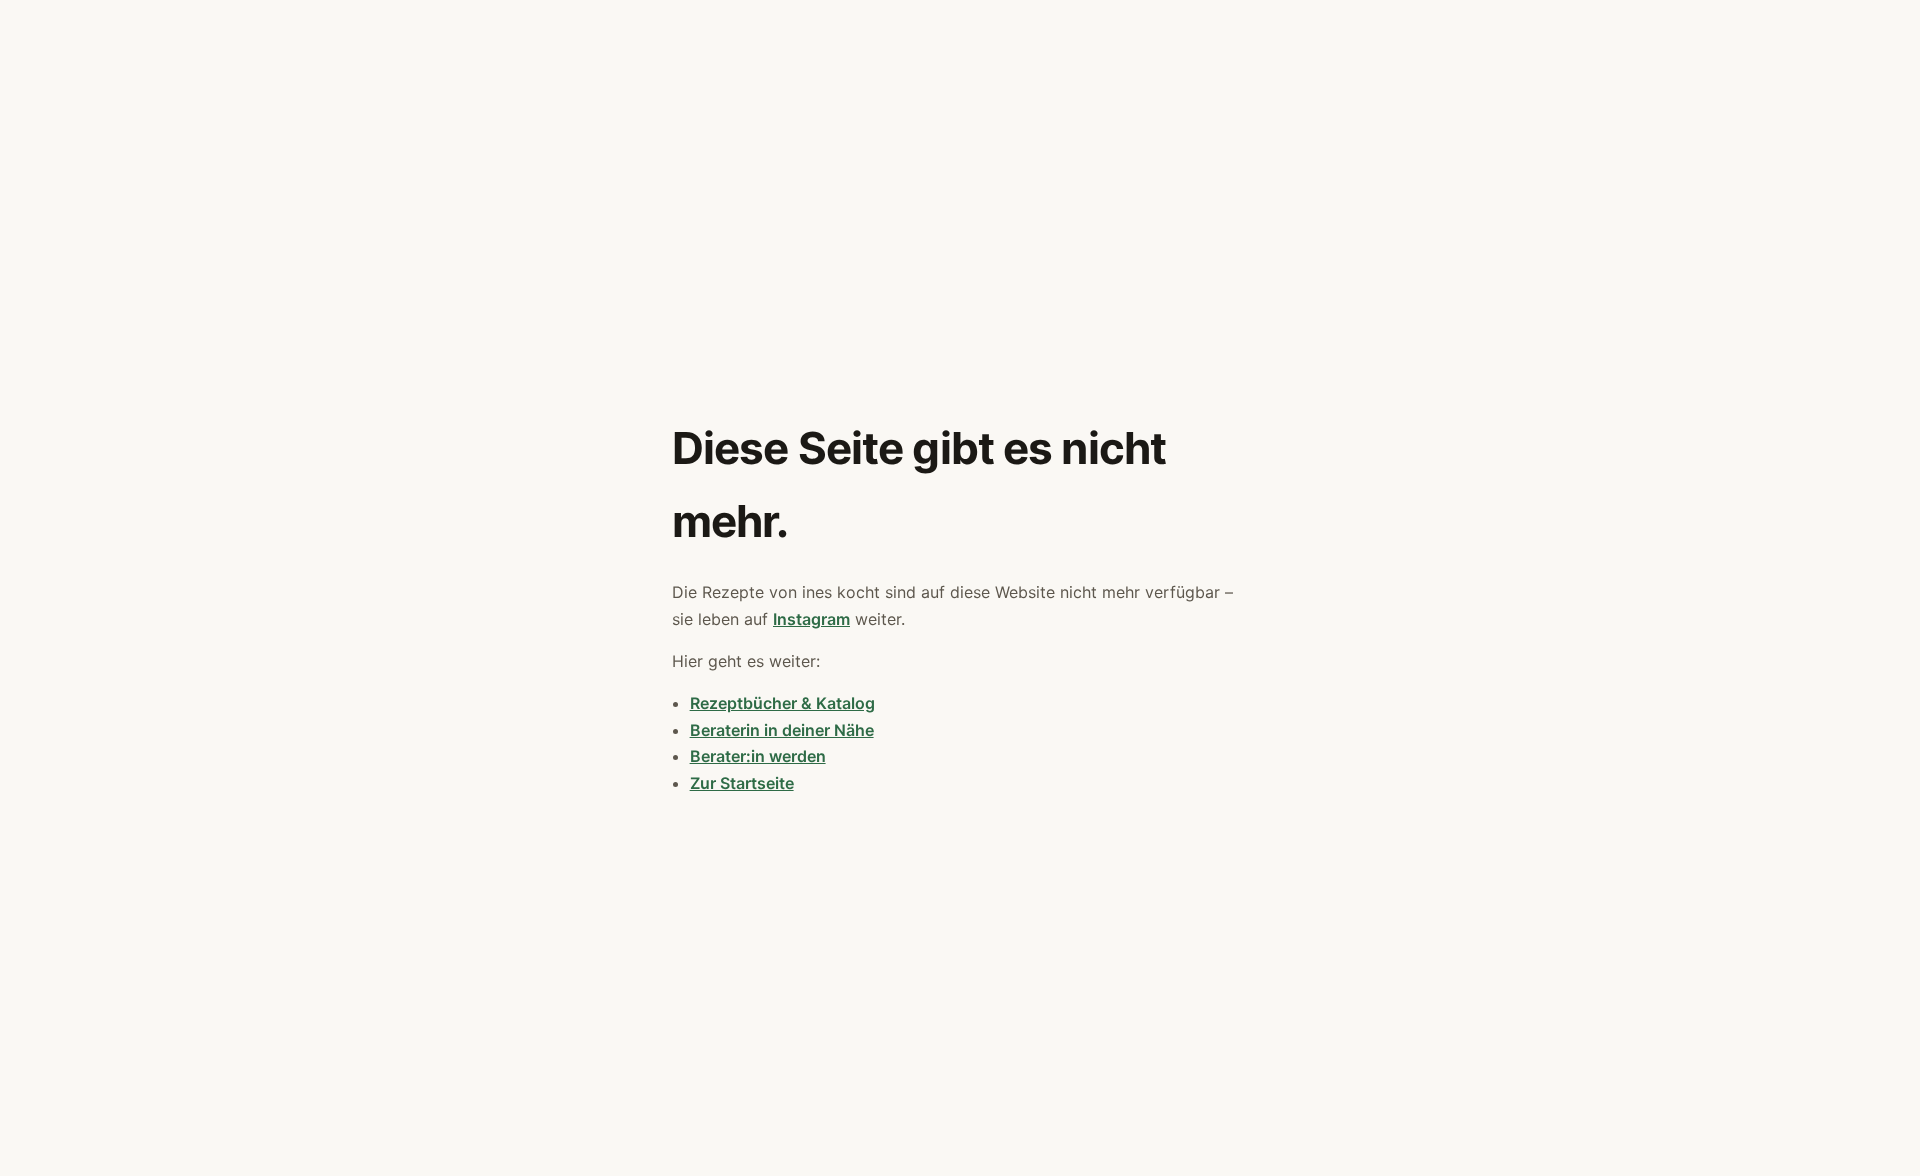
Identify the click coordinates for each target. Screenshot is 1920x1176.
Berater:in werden (758, 756)
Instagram (811, 619)
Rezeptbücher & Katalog (782, 703)
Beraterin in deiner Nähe (782, 730)
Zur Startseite (742, 783)
